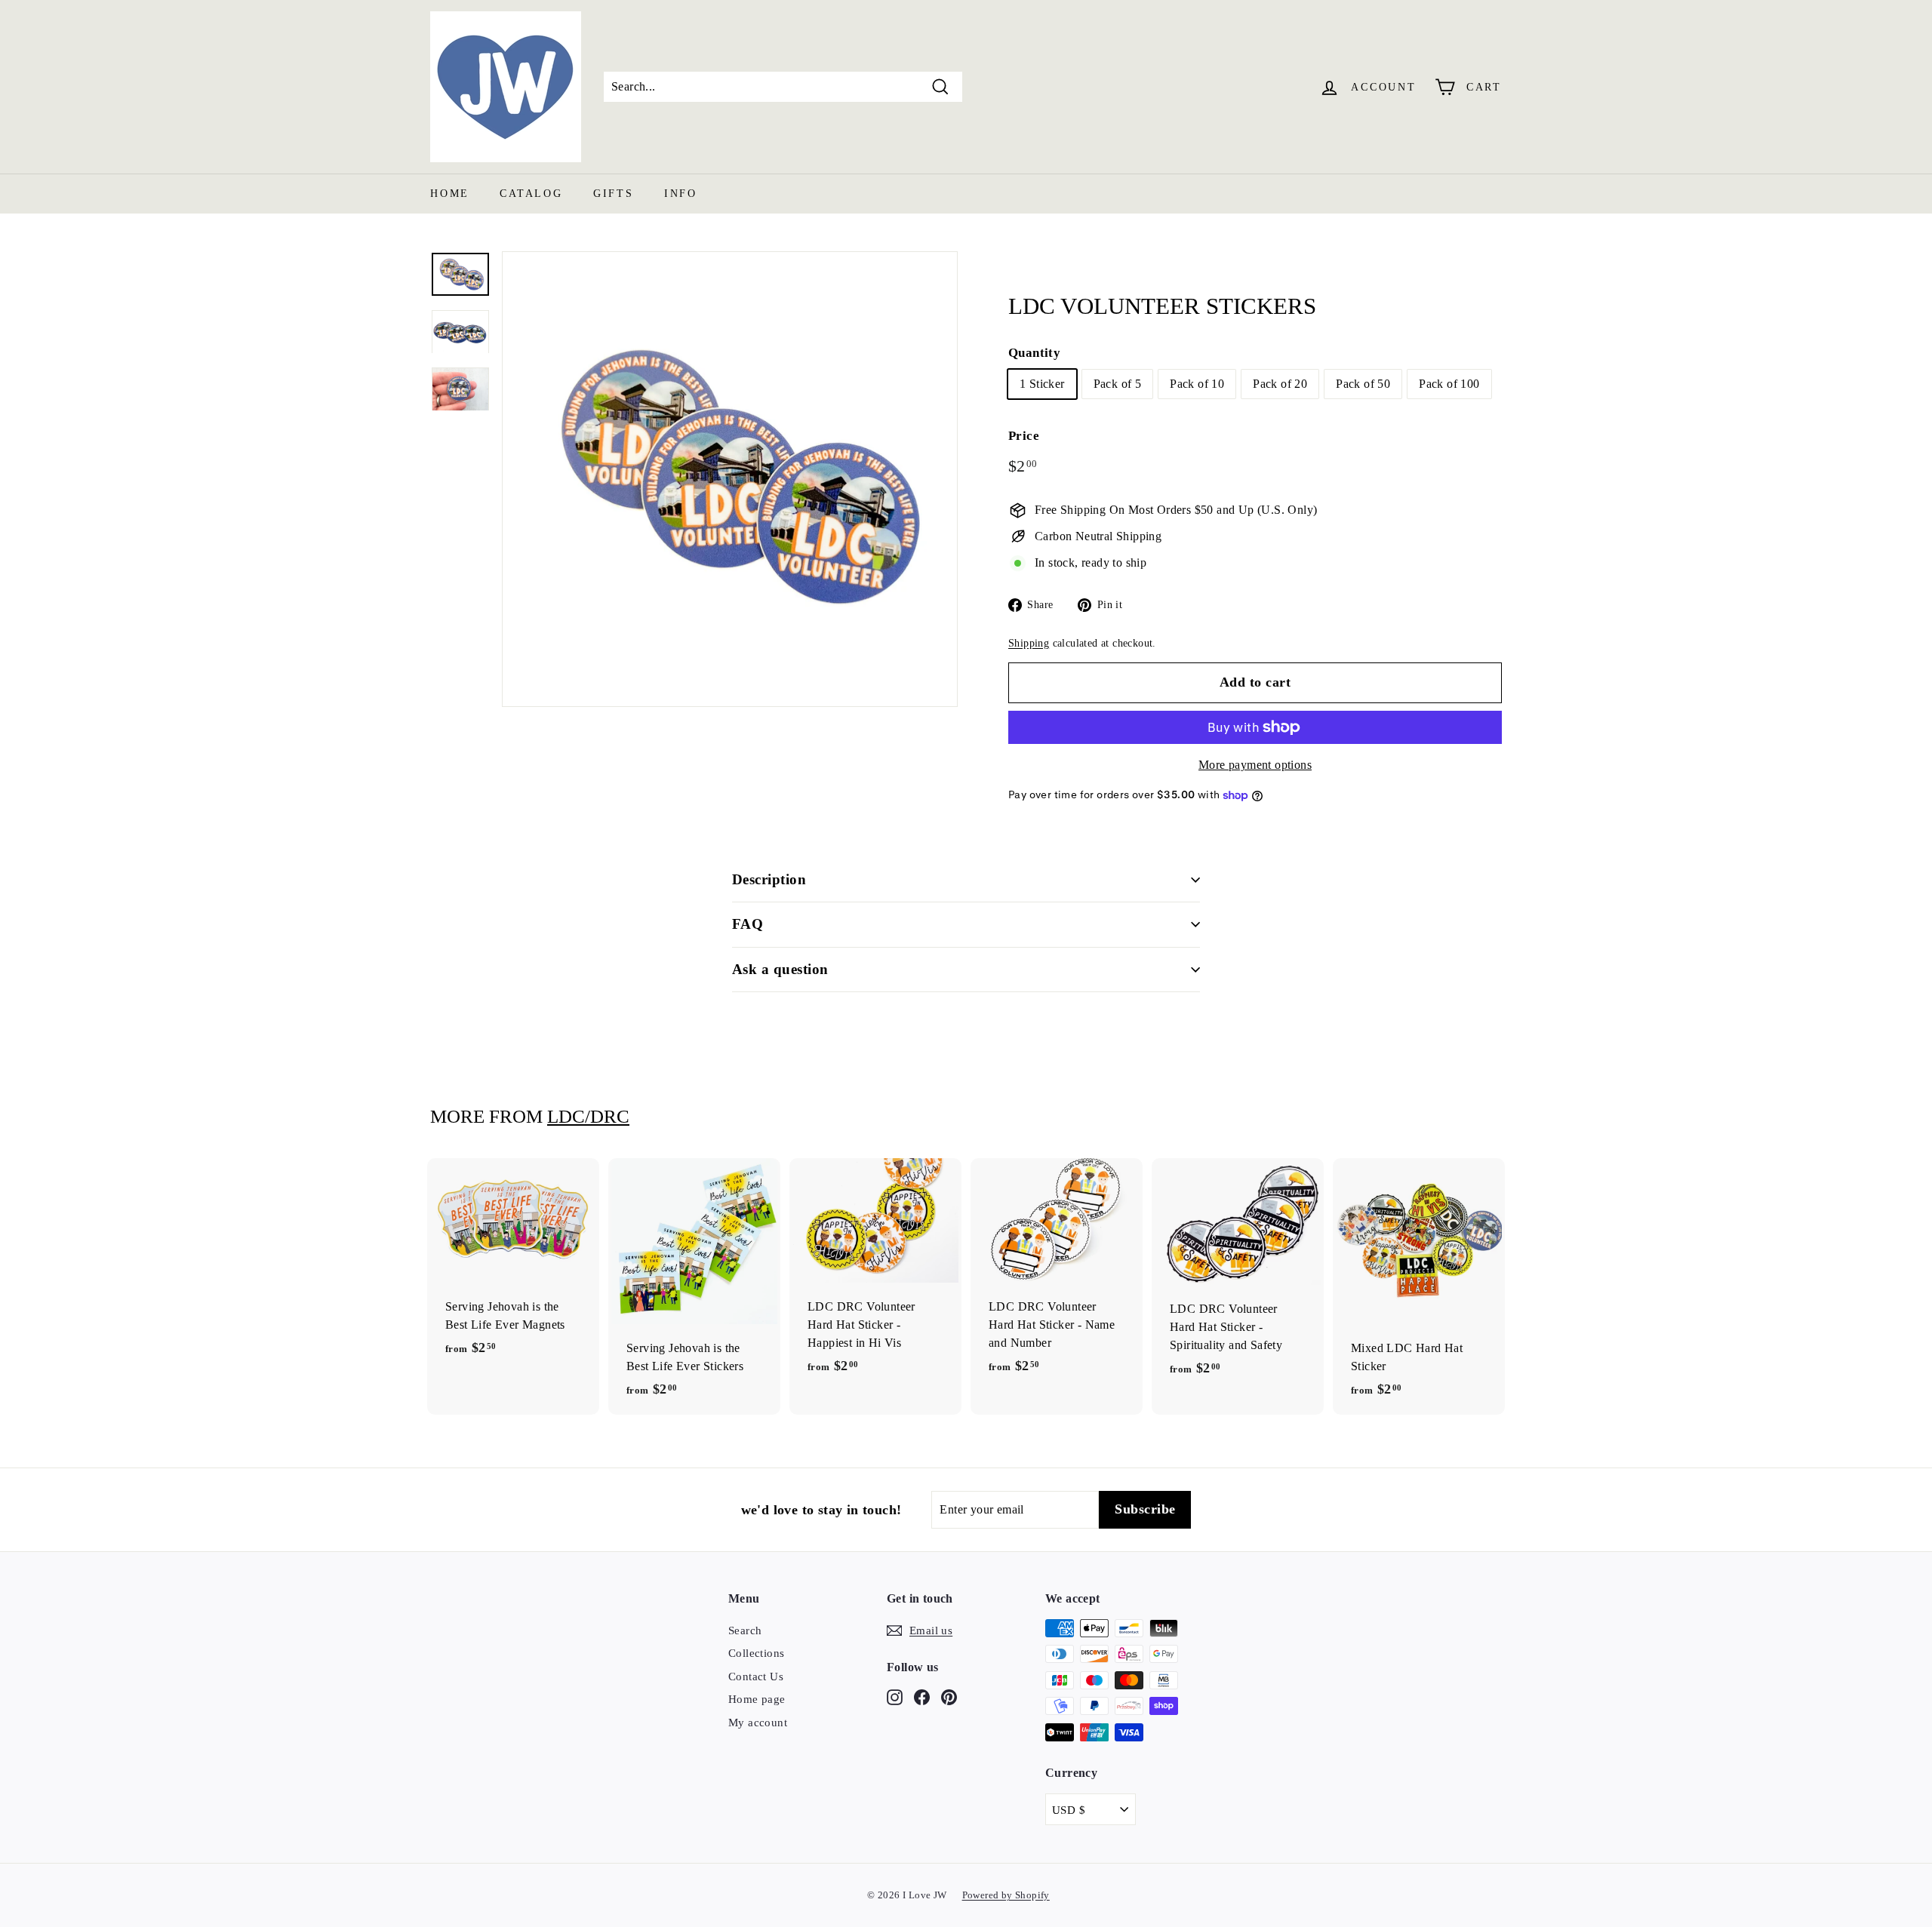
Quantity (1034, 353)
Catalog (531, 194)
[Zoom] (730, 479)
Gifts (614, 194)
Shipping (1029, 643)
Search (745, 1630)
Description (769, 879)
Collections (756, 1653)
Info (681, 194)
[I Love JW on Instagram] (895, 1696)
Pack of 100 (1449, 384)
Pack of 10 (1197, 384)
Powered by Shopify (1006, 1895)
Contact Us (756, 1677)
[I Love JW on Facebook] (922, 1696)
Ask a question (780, 969)
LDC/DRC (588, 1116)
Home (450, 194)
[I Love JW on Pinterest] (949, 1696)
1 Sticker (1042, 384)
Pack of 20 (1280, 384)
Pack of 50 (1363, 384)
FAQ (748, 924)
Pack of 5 (1118, 384)
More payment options (1255, 765)
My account (758, 1723)
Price (1024, 436)
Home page (757, 1699)
